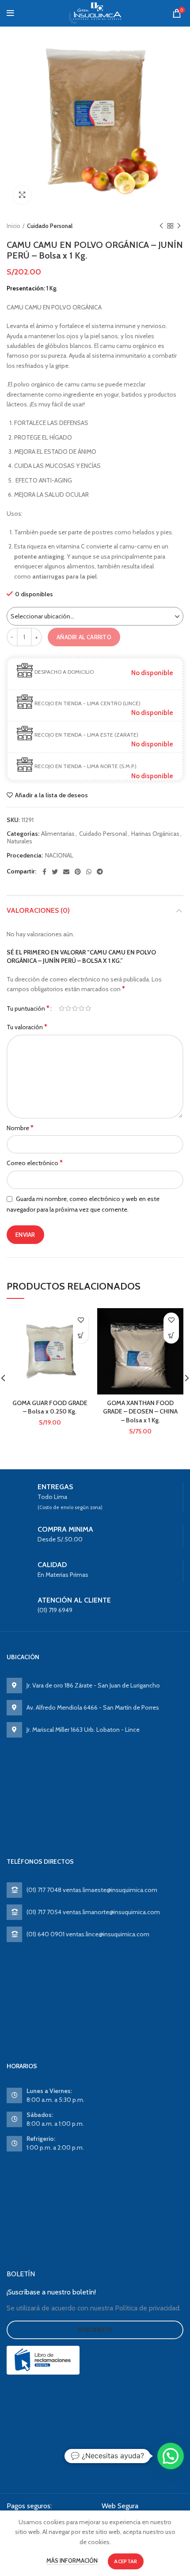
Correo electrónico (35, 1163)
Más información (72, 2561)
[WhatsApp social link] (89, 872)
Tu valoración (27, 1027)
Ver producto (81, 1336)
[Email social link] (66, 872)
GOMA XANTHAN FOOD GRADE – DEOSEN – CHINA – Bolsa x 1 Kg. (140, 1412)
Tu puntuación (28, 1008)
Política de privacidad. (148, 2308)
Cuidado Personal (50, 226)
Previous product (161, 226)
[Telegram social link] (100, 872)
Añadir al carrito (84, 637)
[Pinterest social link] (78, 872)
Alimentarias (58, 834)
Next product (179, 226)
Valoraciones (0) (38, 910)
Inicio (13, 226)
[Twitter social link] (55, 872)
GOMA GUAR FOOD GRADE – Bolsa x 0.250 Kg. (50, 1407)
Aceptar (125, 2561)
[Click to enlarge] (22, 195)
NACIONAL (59, 855)
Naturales (20, 841)
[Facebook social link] (44, 872)
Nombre (20, 1128)
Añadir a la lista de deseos (51, 795)
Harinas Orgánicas (155, 834)
